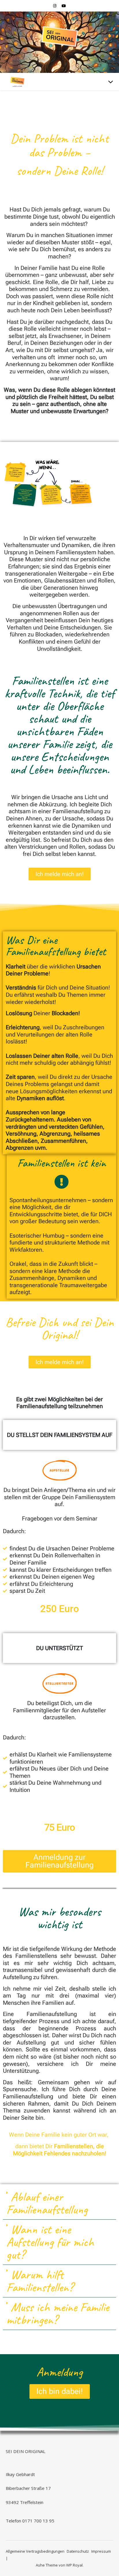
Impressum (101, 2551)
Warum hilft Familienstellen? (40, 2281)
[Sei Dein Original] (59, 39)
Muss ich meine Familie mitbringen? (58, 2313)
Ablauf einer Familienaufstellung (47, 2203)
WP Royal (74, 2565)
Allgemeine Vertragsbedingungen (35, 2551)
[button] (59, 2203)
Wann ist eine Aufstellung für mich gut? (50, 2242)
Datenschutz (78, 2551)
